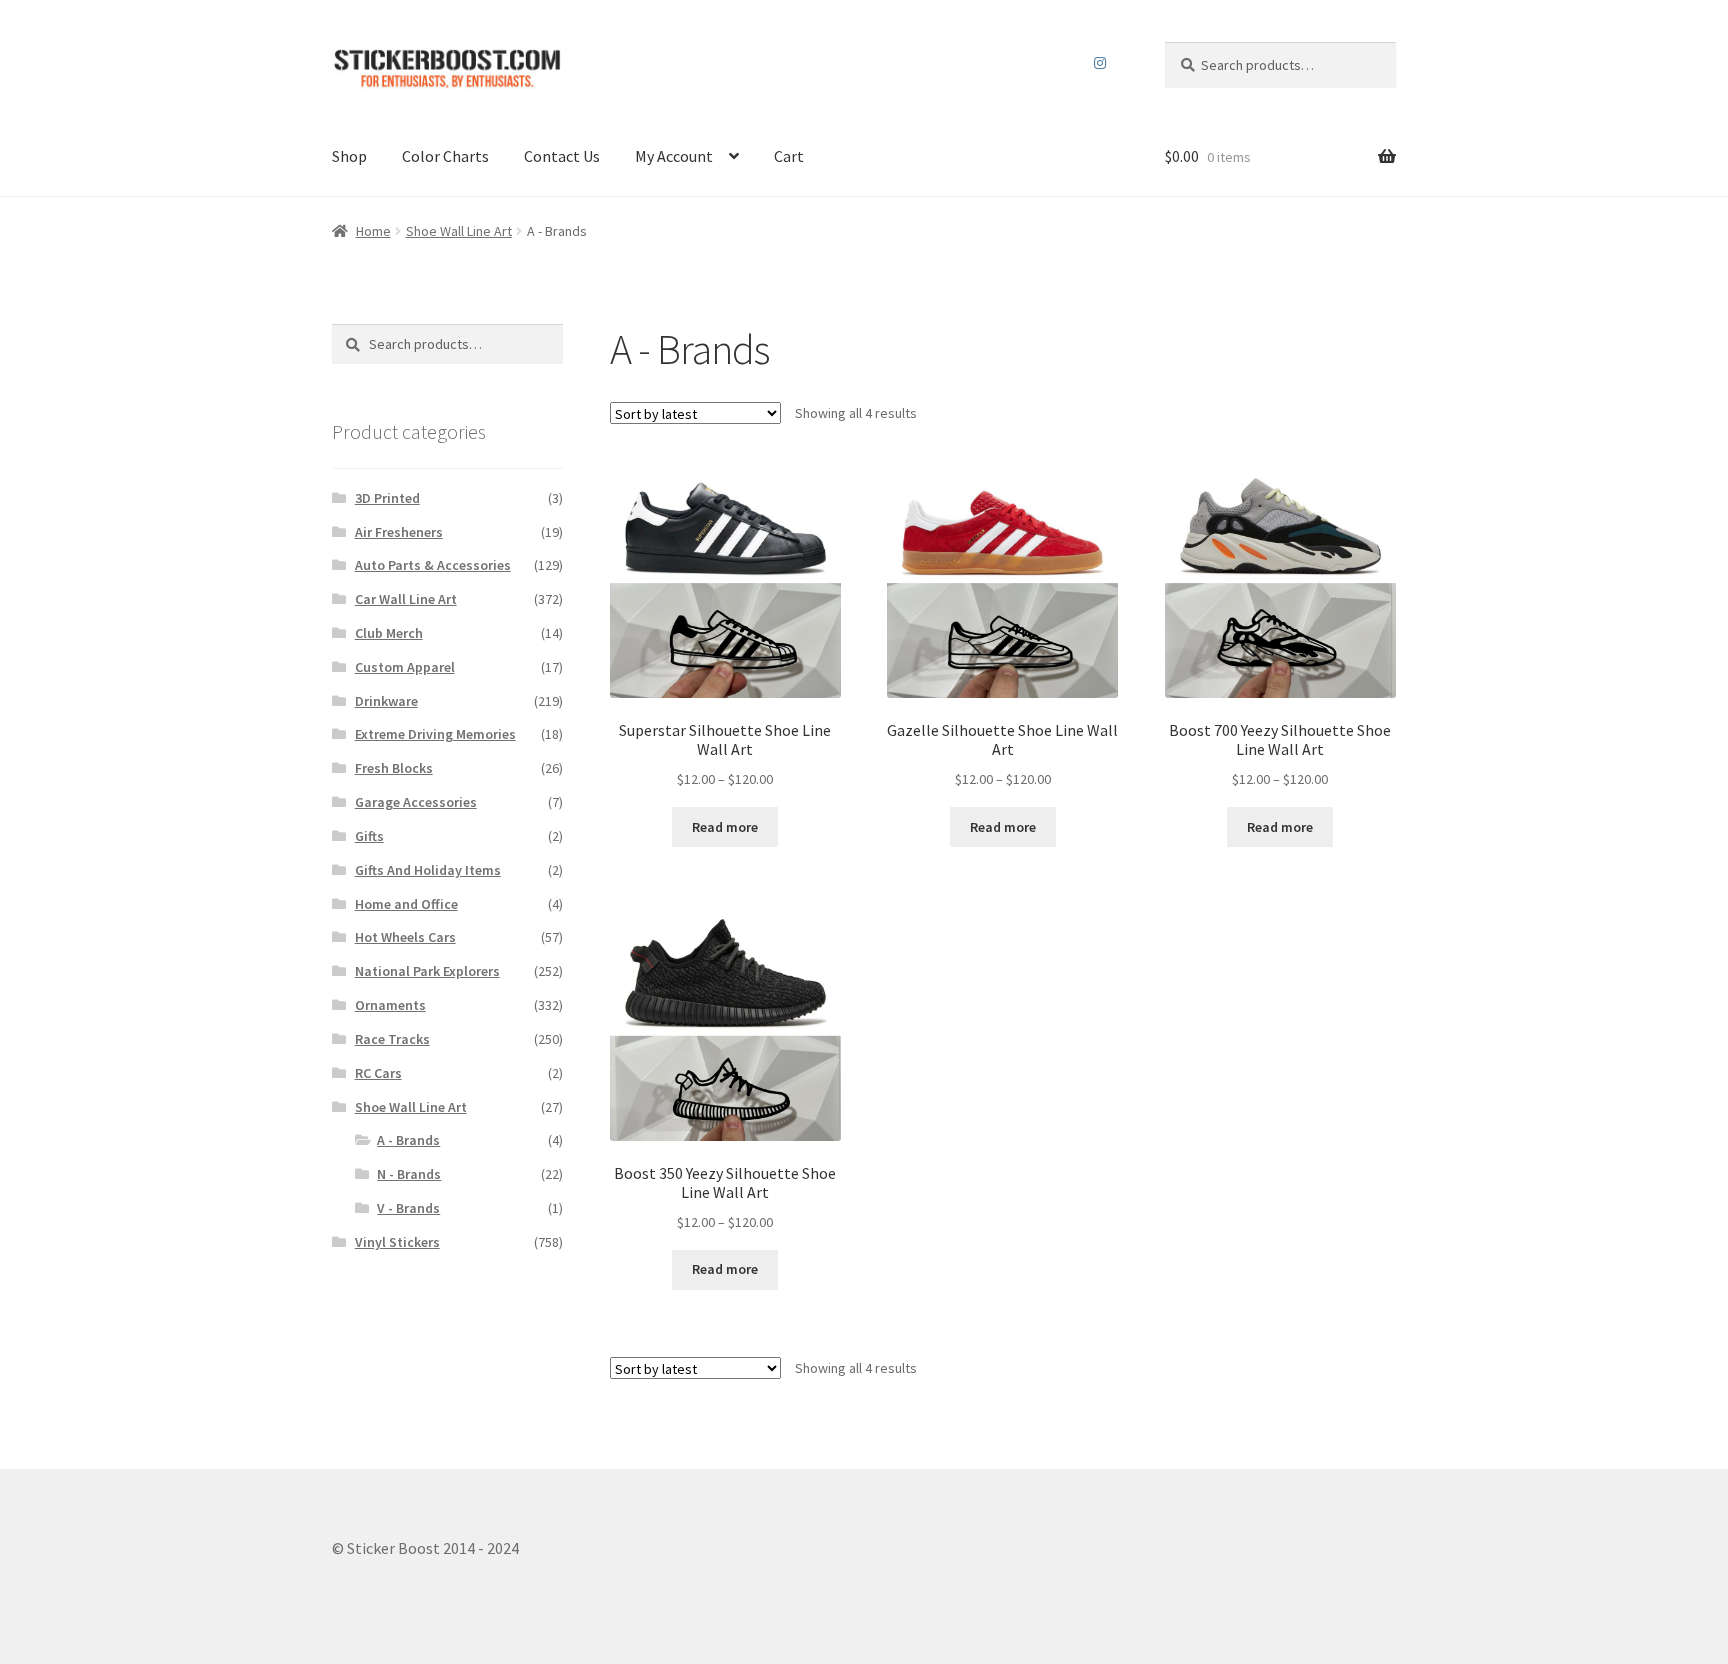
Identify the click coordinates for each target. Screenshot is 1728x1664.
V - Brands (408, 1208)
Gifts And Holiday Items (428, 870)
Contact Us (562, 156)
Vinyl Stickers (397, 1242)
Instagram (1100, 63)
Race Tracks (392, 1039)
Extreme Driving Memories (435, 734)
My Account (674, 156)
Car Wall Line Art (406, 599)
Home (373, 231)
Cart (789, 156)
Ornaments (390, 1005)
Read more (725, 827)
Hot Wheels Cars (405, 937)
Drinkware (386, 701)
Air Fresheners (399, 532)
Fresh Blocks (394, 768)
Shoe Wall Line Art (459, 231)
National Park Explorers (427, 971)
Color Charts (445, 156)
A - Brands (408, 1140)
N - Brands (409, 1174)
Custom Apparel (405, 667)
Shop (349, 156)
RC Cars (378, 1073)
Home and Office (406, 904)
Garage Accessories (416, 802)
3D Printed (387, 498)
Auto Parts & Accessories (433, 565)
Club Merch (389, 633)
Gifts (369, 836)
